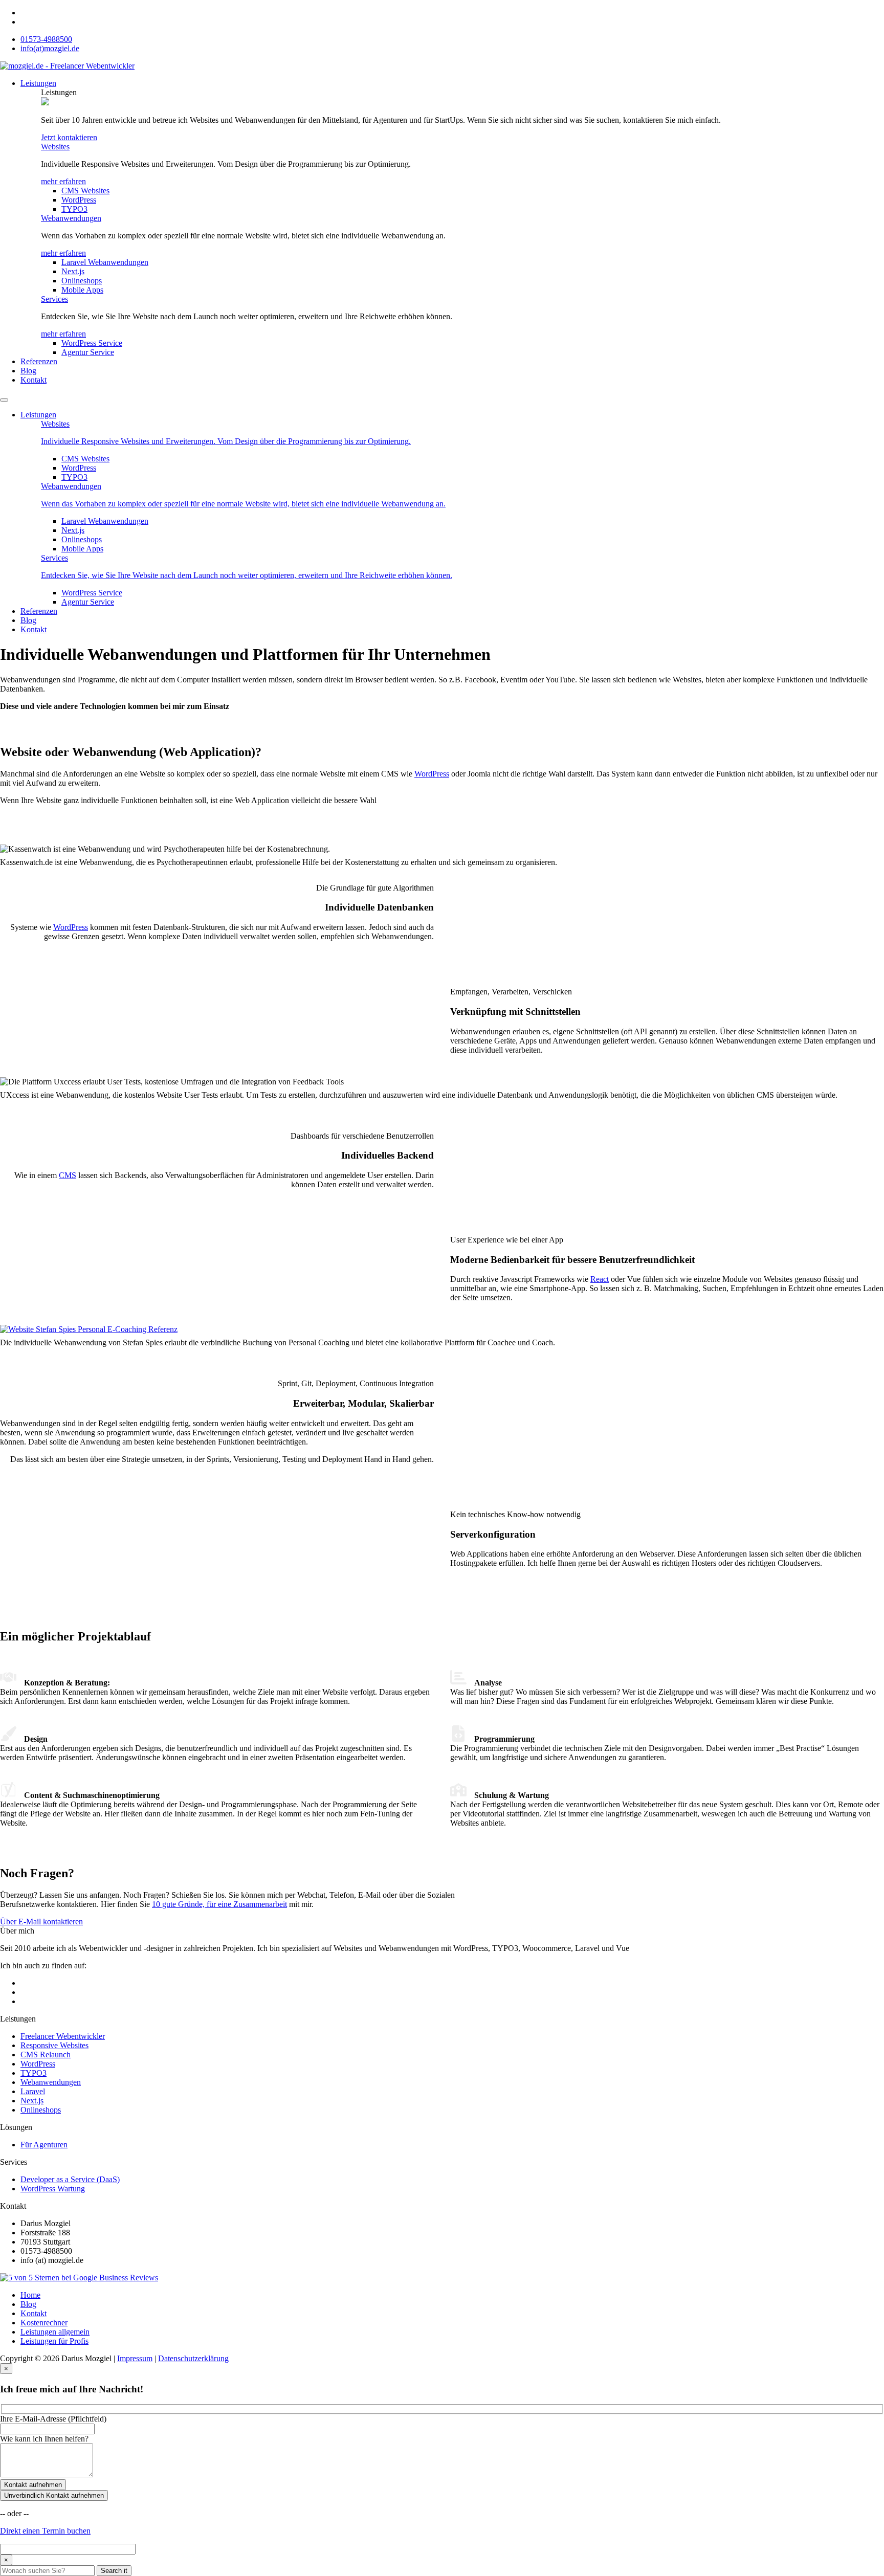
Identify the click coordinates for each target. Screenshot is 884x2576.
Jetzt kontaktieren (69, 137)
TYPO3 (74, 209)
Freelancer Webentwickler (63, 2036)
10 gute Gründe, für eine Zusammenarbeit (219, 1904)
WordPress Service (92, 343)
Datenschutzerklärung (193, 2358)
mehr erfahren (63, 181)
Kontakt (34, 380)
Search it (114, 2571)
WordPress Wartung (53, 2189)
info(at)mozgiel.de (50, 48)
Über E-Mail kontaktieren (41, 1922)
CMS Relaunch (46, 2055)
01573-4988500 (46, 39)
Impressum (135, 2358)
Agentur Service (88, 352)
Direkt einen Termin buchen (45, 2531)
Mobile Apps (82, 290)
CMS (68, 1175)
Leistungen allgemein (55, 2332)
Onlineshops (82, 281)
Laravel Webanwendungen (105, 262)
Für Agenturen (44, 2145)
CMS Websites (85, 191)
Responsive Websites (54, 2045)
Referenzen (39, 361)
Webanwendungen (71, 218)
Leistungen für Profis (54, 2341)
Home (30, 2295)
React (600, 1279)
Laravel (33, 2091)
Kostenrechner (44, 2323)
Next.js (73, 271)
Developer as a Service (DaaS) (70, 2179)
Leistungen (38, 83)
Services (54, 299)
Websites (55, 147)
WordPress (79, 200)
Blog (28, 371)
